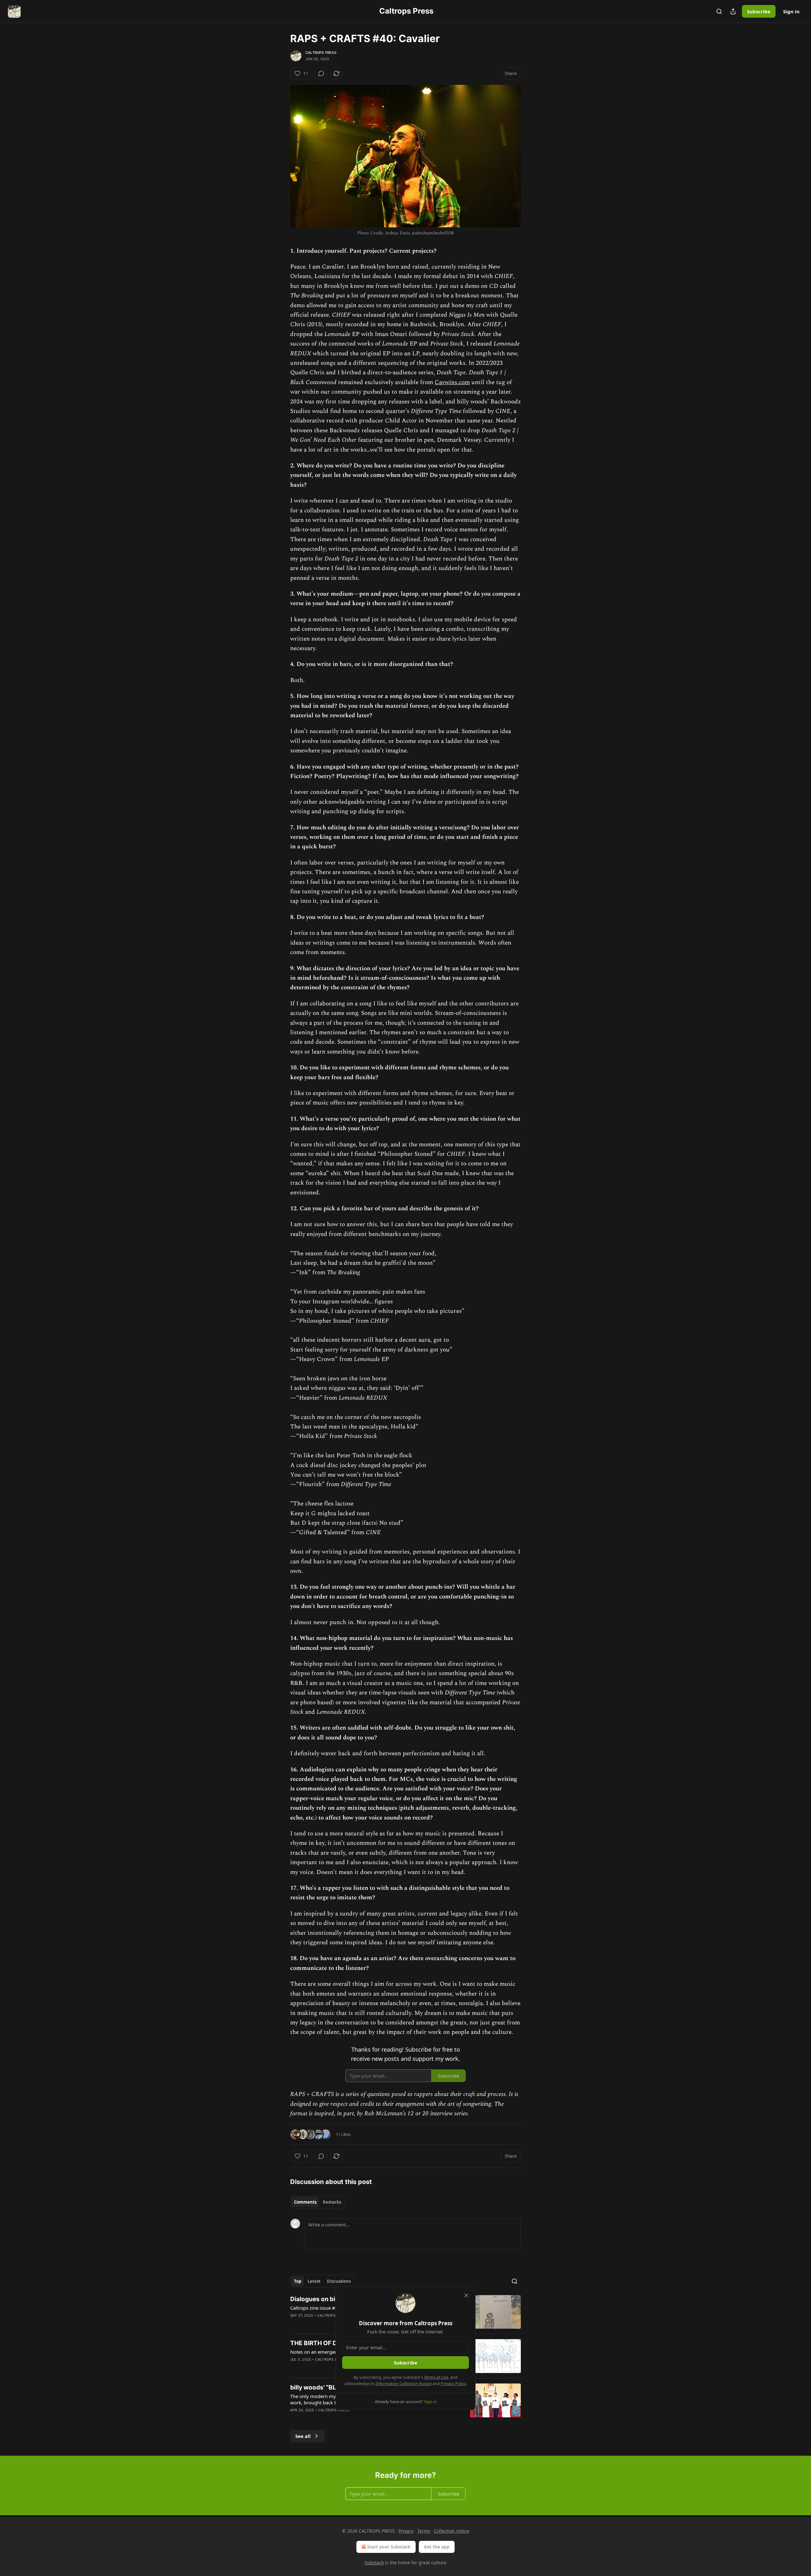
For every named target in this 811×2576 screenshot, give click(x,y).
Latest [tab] (314, 2281)
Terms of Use (436, 2377)
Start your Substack (389, 2547)
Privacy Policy (453, 2383)
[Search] (719, 11)
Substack (374, 2563)
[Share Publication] (733, 11)
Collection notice (452, 2531)
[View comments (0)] (321, 73)
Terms (424, 2531)
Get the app (437, 2547)
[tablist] (318, 2202)
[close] (466, 2295)
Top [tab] (298, 2281)
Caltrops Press (321, 53)
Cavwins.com (452, 382)
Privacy (406, 2531)
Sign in (791, 11)
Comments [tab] (305, 2202)
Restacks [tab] (332, 2202)
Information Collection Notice (404, 2383)
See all (303, 2436)
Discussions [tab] (339, 2281)
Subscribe (759, 11)
